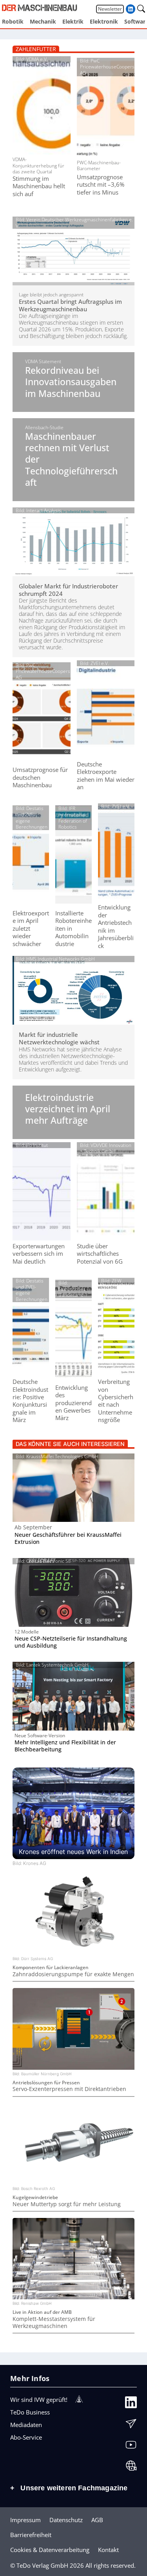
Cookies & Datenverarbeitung (50, 2550)
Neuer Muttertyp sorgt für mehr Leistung (67, 2204)
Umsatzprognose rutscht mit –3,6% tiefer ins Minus (101, 185)
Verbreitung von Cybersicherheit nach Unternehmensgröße (116, 1401)
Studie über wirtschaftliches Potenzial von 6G (100, 1254)
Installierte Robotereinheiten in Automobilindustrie (73, 929)
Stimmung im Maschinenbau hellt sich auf (39, 186)
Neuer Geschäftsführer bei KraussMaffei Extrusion (68, 1538)
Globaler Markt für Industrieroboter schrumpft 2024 (68, 590)
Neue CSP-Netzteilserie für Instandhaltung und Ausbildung (71, 1642)
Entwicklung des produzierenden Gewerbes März (73, 1403)
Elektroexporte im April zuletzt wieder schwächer (31, 929)
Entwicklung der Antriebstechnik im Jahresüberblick (116, 926)
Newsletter (110, 9)
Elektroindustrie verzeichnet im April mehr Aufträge (68, 1109)
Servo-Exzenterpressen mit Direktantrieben (69, 2089)
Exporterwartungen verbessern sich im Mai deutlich (39, 1254)
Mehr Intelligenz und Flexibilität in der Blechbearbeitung (65, 1746)
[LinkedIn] (131, 2403)
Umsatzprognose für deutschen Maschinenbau (40, 777)
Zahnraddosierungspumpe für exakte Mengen (73, 1974)
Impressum (25, 2520)
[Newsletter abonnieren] (131, 2425)
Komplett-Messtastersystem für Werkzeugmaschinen (54, 2322)
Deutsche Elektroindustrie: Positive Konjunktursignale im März (30, 1401)
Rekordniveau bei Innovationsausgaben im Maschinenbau (71, 382)
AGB (97, 2520)
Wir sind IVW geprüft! (39, 2400)
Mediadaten (26, 2425)
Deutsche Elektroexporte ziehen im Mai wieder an (106, 776)
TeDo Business (30, 2412)
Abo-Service (26, 2437)
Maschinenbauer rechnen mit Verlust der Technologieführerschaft (71, 460)
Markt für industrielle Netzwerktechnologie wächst (59, 1038)
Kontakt (108, 2550)
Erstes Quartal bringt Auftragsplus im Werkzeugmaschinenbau (70, 305)
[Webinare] (131, 2467)
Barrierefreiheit (31, 2535)
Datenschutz (66, 2520)
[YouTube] (131, 2446)
